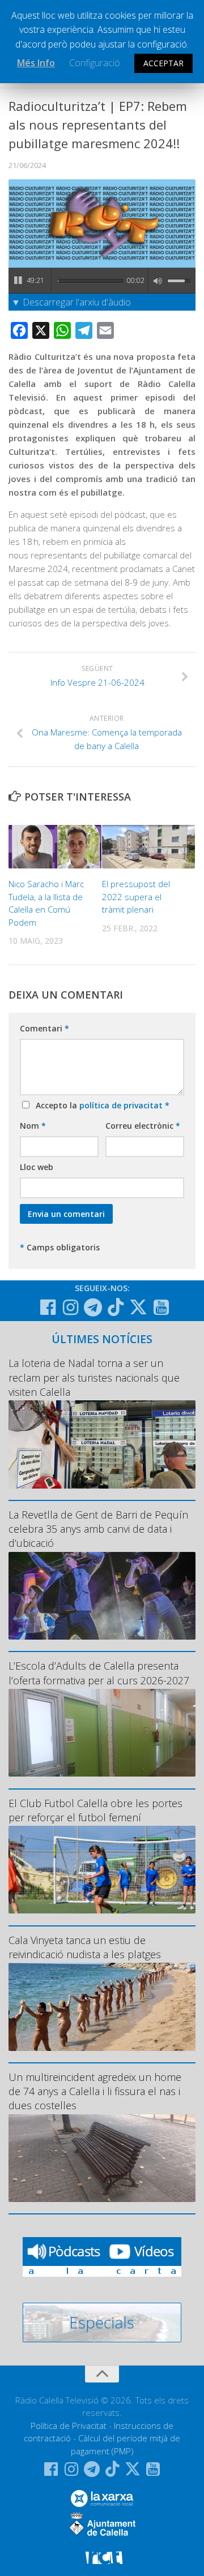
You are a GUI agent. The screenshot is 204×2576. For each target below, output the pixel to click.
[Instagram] (70, 1308)
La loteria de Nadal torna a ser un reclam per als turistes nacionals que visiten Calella (94, 1377)
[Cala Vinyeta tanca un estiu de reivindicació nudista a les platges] (102, 2007)
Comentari (44, 1028)
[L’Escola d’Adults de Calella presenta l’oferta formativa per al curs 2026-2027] (102, 1733)
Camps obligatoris (60, 1247)
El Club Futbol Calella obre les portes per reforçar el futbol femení (95, 1810)
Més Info (36, 63)
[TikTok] (116, 1307)
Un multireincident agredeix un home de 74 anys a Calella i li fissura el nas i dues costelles (95, 2091)
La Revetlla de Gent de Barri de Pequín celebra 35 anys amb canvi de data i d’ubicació (98, 1529)
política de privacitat (122, 1105)
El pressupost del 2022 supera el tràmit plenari (136, 896)
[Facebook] (48, 1308)
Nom (33, 1126)
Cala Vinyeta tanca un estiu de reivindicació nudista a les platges (85, 1947)
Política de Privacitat (69, 2426)
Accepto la (100, 1105)
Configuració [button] (95, 63)
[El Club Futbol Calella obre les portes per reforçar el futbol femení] (102, 1870)
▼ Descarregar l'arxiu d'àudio (71, 302)
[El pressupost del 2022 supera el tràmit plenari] (148, 847)
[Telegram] (93, 1308)
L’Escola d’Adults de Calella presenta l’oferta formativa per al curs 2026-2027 (99, 1673)
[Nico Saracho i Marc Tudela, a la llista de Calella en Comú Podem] (55, 847)
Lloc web (37, 1167)
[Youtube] (161, 1308)
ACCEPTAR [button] (163, 63)
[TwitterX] (138, 1307)
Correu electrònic (143, 1126)
